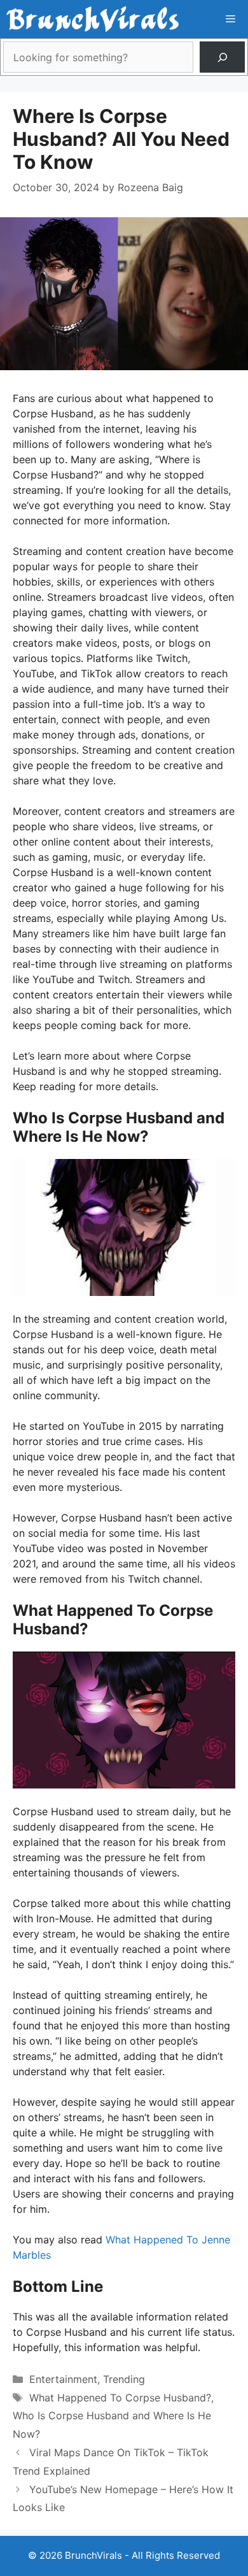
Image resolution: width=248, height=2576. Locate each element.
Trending (124, 2379)
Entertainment (63, 2379)
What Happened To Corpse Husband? (120, 2398)
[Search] (222, 57)
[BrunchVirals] (93, 19)
